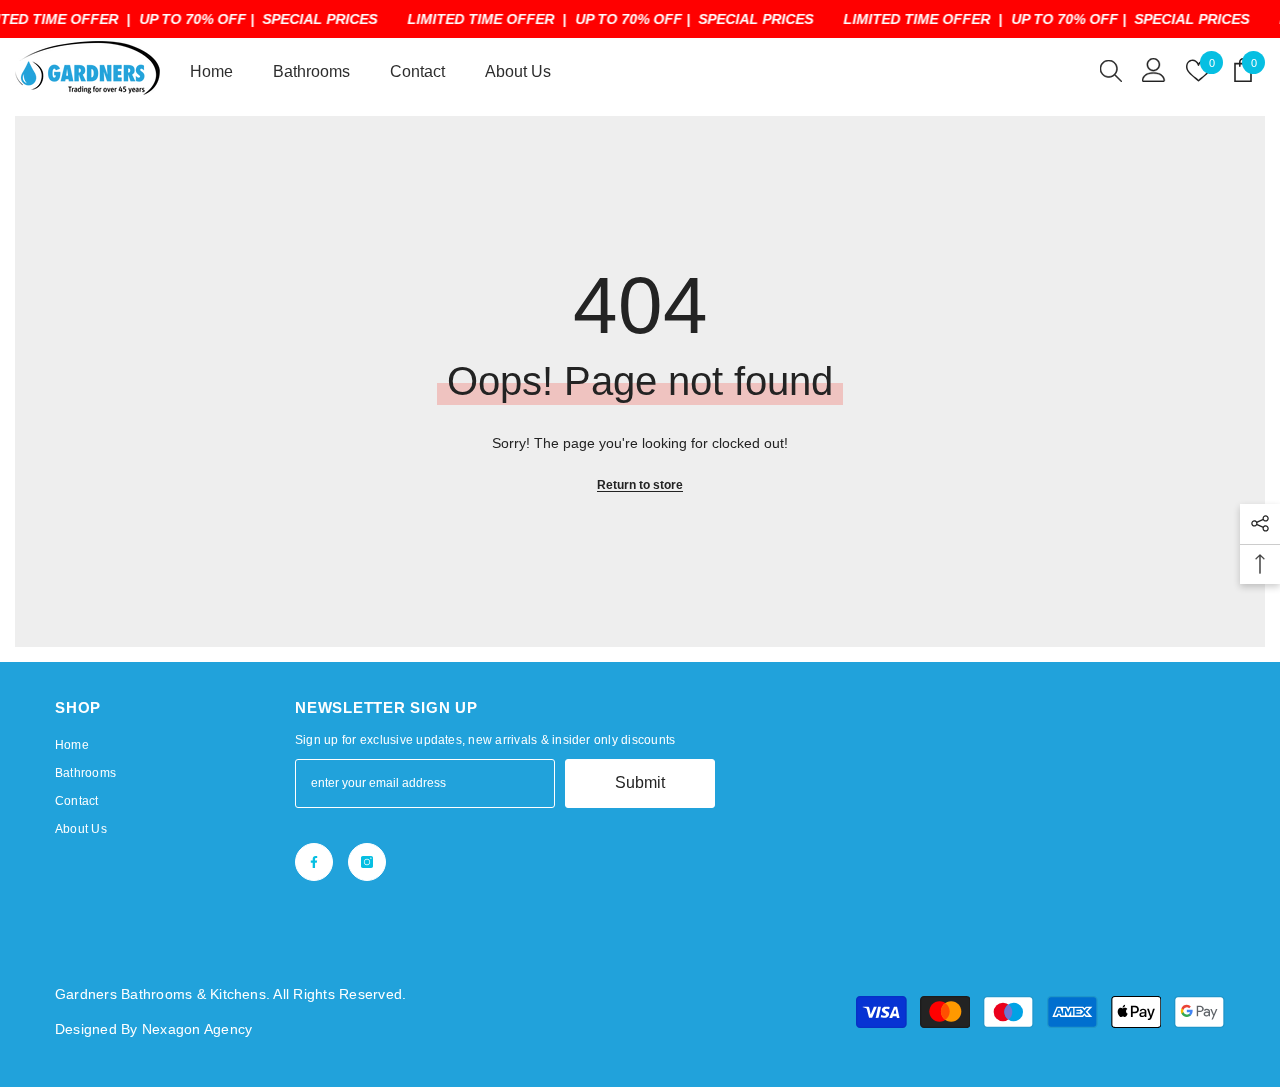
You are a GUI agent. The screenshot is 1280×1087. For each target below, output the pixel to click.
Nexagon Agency (197, 1029)
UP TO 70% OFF (192, 19)
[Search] (1111, 70)
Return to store (640, 485)
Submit (640, 782)
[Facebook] (314, 862)
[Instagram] (367, 862)
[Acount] (1154, 70)
